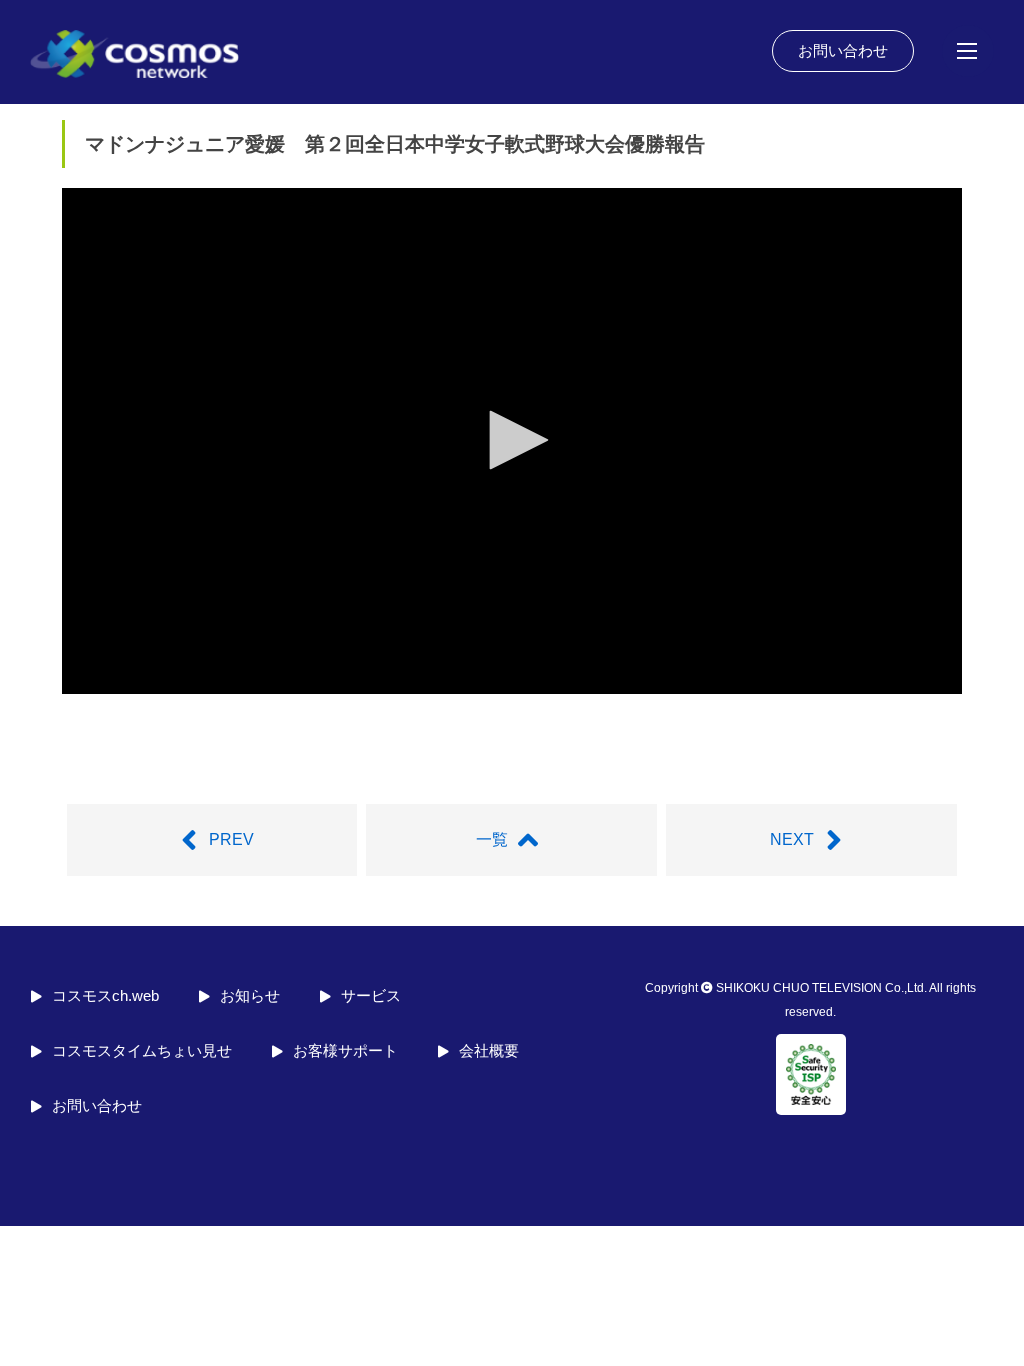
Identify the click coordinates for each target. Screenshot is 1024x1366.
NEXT (792, 839)
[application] (512, 441)
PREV (231, 839)
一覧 (492, 839)
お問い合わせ (843, 50)
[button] (512, 440)
